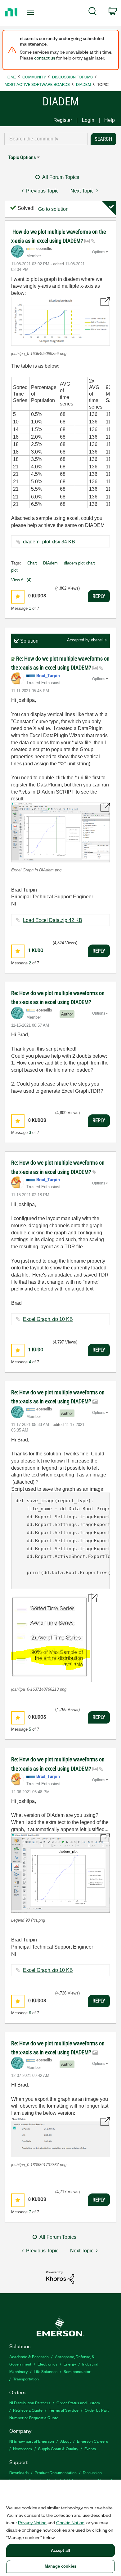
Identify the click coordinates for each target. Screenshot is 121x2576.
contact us (45, 58)
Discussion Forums (72, 77)
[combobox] (46, 139)
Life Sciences (46, 2371)
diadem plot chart (79, 563)
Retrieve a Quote (28, 2410)
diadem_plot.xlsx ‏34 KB (49, 542)
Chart (32, 563)
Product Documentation (56, 2472)
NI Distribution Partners (30, 2403)
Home (10, 77)
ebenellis (99, 640)
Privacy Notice (32, 2522)
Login (88, 120)
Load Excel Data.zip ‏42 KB (53, 920)
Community (34, 77)
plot (14, 570)
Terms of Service (64, 2410)
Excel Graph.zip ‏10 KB (48, 1319)
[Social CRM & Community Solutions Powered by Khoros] (60, 2277)
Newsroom (22, 2448)
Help (110, 120)
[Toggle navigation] (31, 13)
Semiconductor (77, 2371)
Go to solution (53, 209)
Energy (70, 2364)
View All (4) (21, 580)
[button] (60, 321)
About (65, 2441)
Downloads (19, 2472)
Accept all (60, 2550)
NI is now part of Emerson (32, 2441)
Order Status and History (78, 2403)
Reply (99, 596)
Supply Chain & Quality (58, 2448)
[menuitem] (93, 12)
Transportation (26, 2379)
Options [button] (99, 252)
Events (90, 2448)
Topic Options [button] (22, 157)
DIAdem (83, 84)
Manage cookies (60, 2566)
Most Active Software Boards (37, 84)
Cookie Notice (70, 2522)
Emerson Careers (92, 2441)
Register (63, 120)
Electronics (47, 2364)
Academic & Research (29, 2356)
